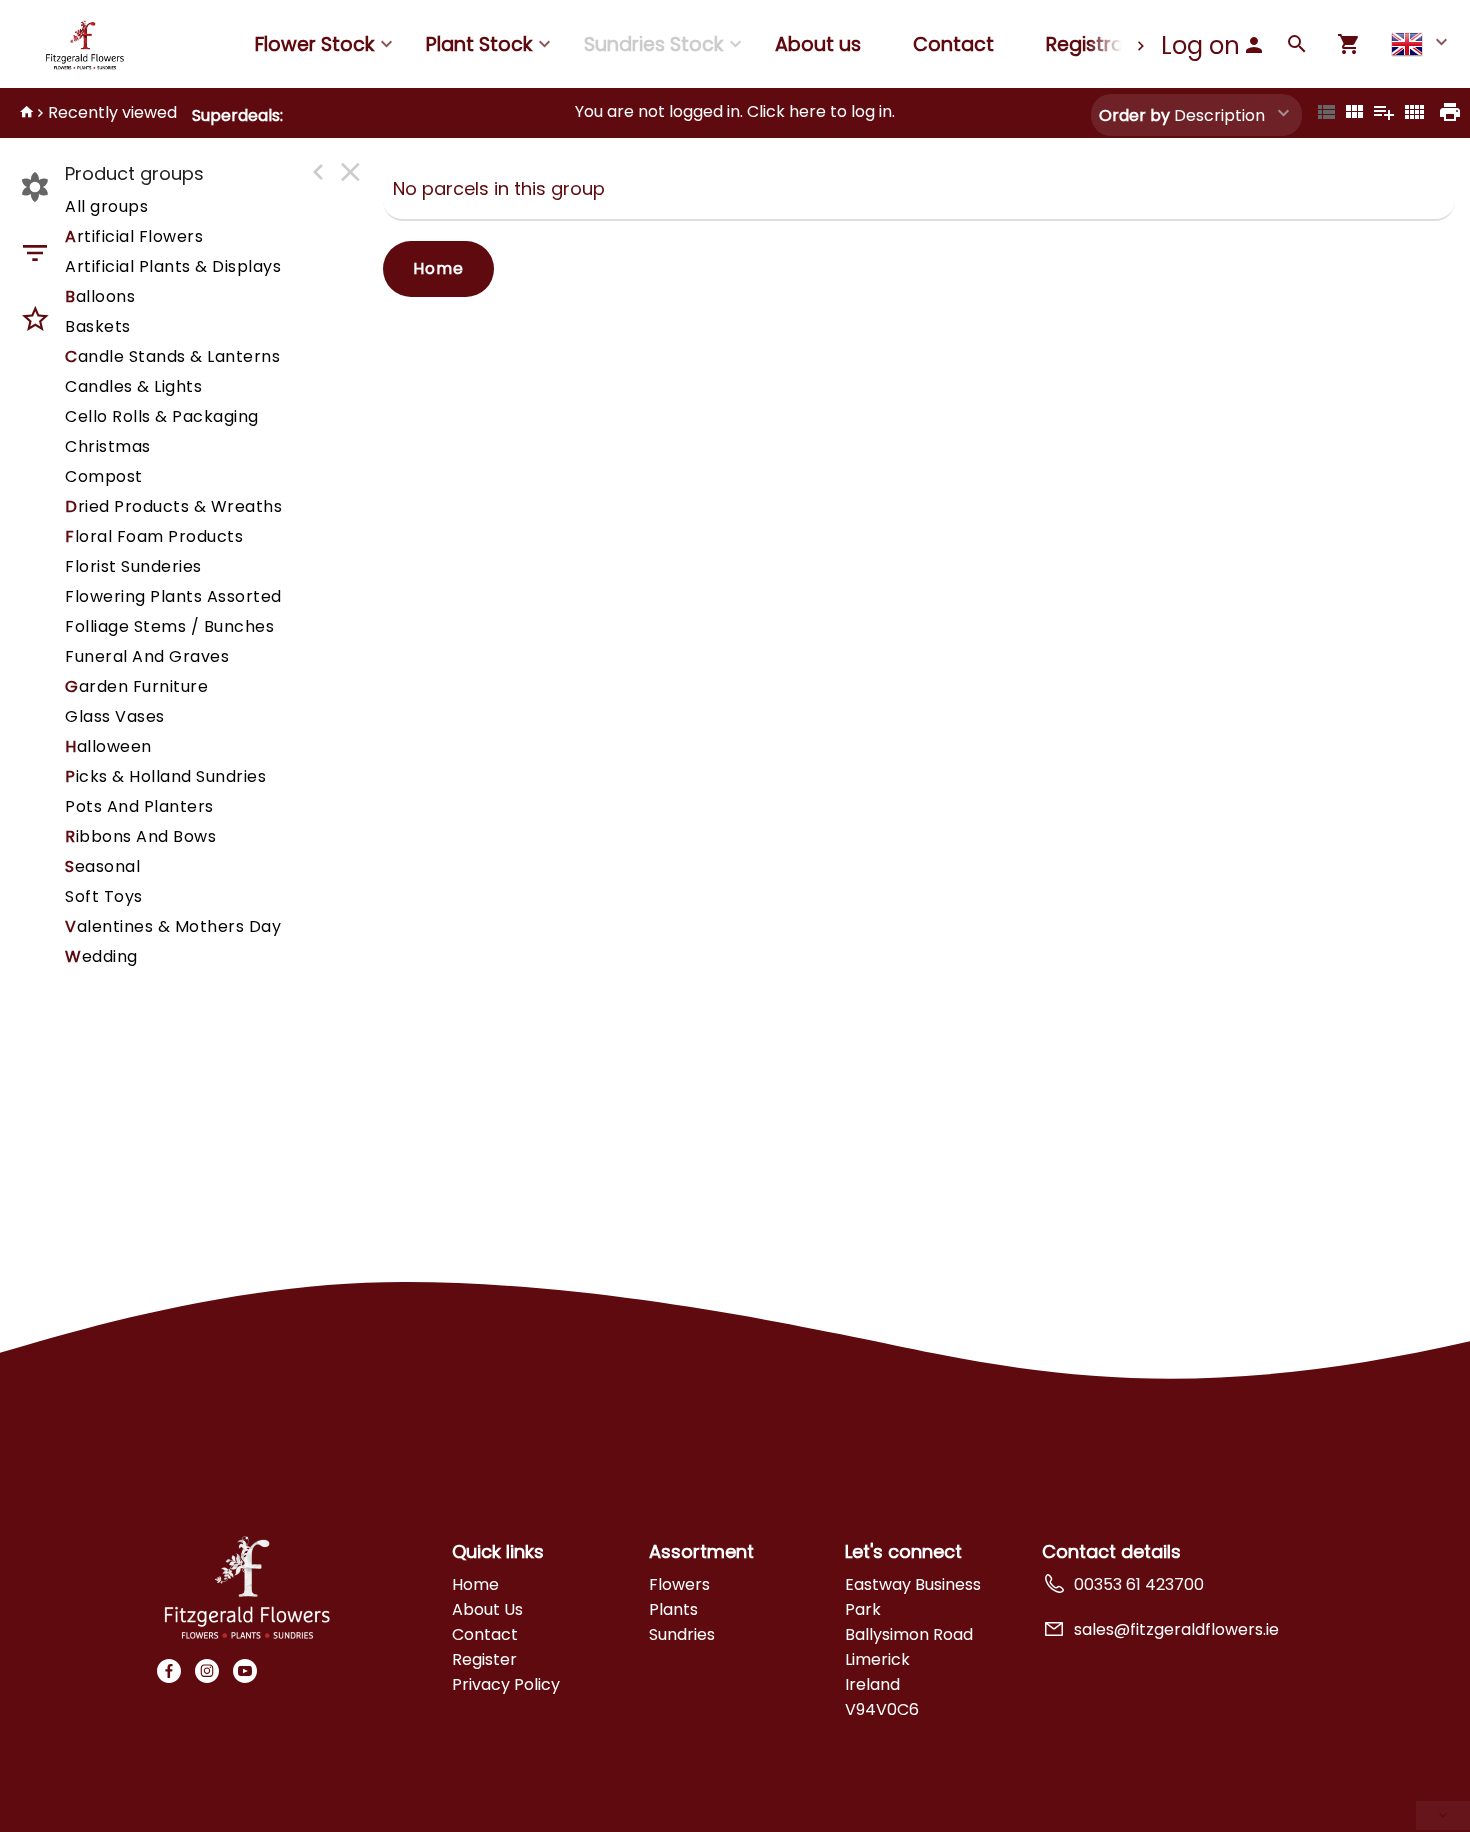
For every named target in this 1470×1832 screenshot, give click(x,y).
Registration (1103, 44)
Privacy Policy (506, 1684)
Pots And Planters (139, 806)
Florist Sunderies (133, 566)
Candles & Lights (133, 386)
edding (101, 956)
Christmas (108, 446)
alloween (108, 746)
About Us (487, 1609)
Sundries (682, 1634)
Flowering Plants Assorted (173, 596)
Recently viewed (112, 112)
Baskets (98, 326)
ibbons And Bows (140, 836)
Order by (1134, 115)
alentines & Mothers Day (173, 926)
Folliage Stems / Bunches (169, 626)
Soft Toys (104, 896)
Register (484, 1659)
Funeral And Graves (147, 656)
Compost (104, 476)
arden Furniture (136, 686)
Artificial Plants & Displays (173, 266)
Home (438, 268)
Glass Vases (115, 716)
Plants (673, 1609)
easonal (102, 866)
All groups (106, 206)
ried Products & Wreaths (173, 506)
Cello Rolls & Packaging (162, 416)
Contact (953, 44)
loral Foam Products (154, 536)
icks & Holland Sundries (165, 776)
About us (818, 44)
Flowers (679, 1584)
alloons (100, 296)
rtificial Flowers (134, 236)
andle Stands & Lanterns (172, 356)
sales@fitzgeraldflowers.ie (1176, 1629)
